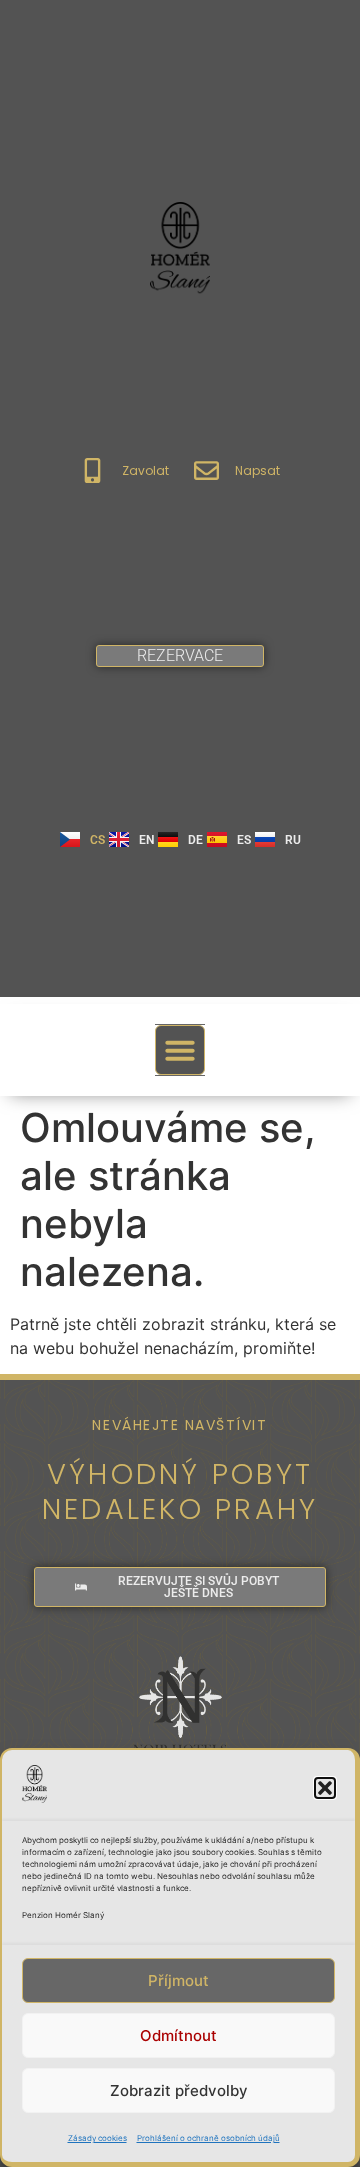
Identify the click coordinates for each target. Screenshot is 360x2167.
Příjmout (178, 1980)
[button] (325, 1788)
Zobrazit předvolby (179, 2090)
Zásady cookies (97, 2138)
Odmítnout (178, 2035)
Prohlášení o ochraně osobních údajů (208, 2138)
